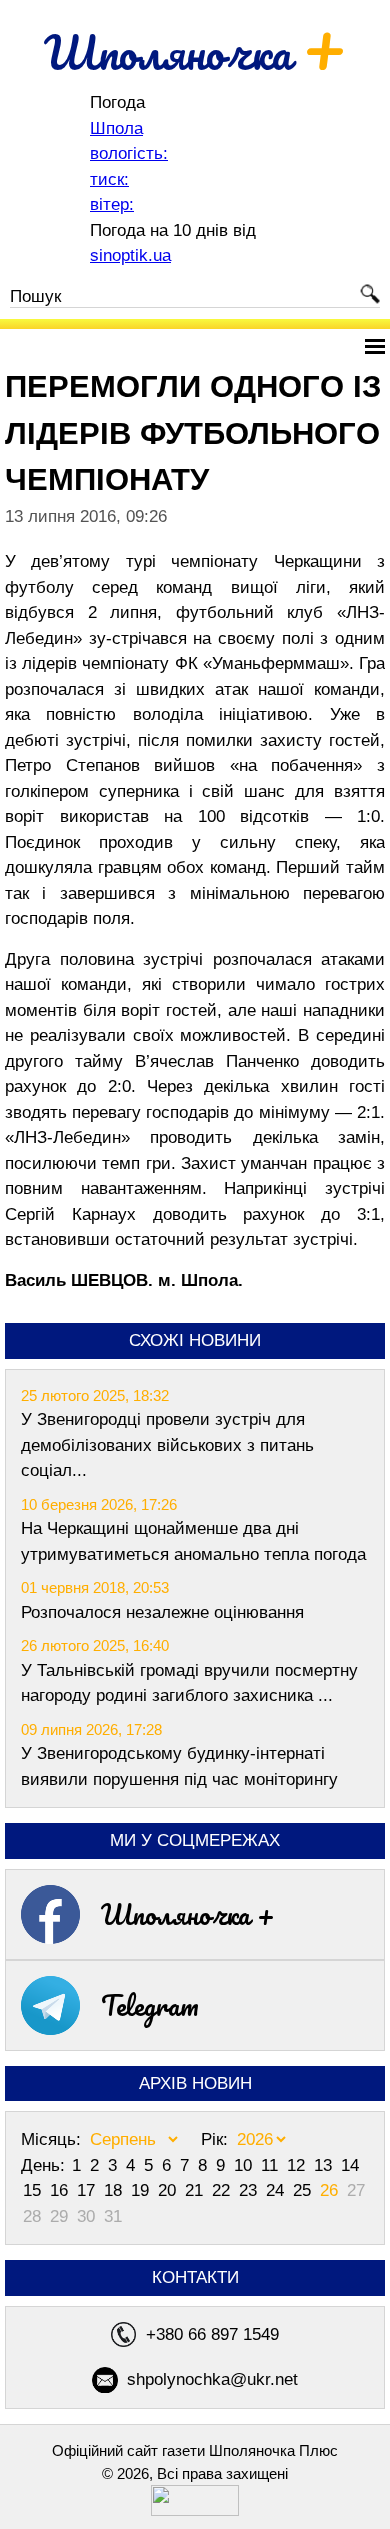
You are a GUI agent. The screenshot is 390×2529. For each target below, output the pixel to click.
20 (169, 2190)
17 (88, 2190)
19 (142, 2190)
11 (272, 2165)
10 (245, 2165)
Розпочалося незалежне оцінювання (162, 1612)
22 (223, 2190)
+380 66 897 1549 (212, 2334)
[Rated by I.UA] (195, 2510)
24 (277, 2190)
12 (298, 2165)
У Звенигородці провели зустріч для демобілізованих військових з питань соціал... (167, 1445)
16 (61, 2190)
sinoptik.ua (130, 255)
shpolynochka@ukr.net (212, 2379)
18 (115, 2190)
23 (250, 2190)
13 (325, 2165)
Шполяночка (195, 52)
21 (196, 2190)
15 (34, 2190)
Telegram (150, 2005)
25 (304, 2190)
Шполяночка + (188, 1914)
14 (350, 2165)
